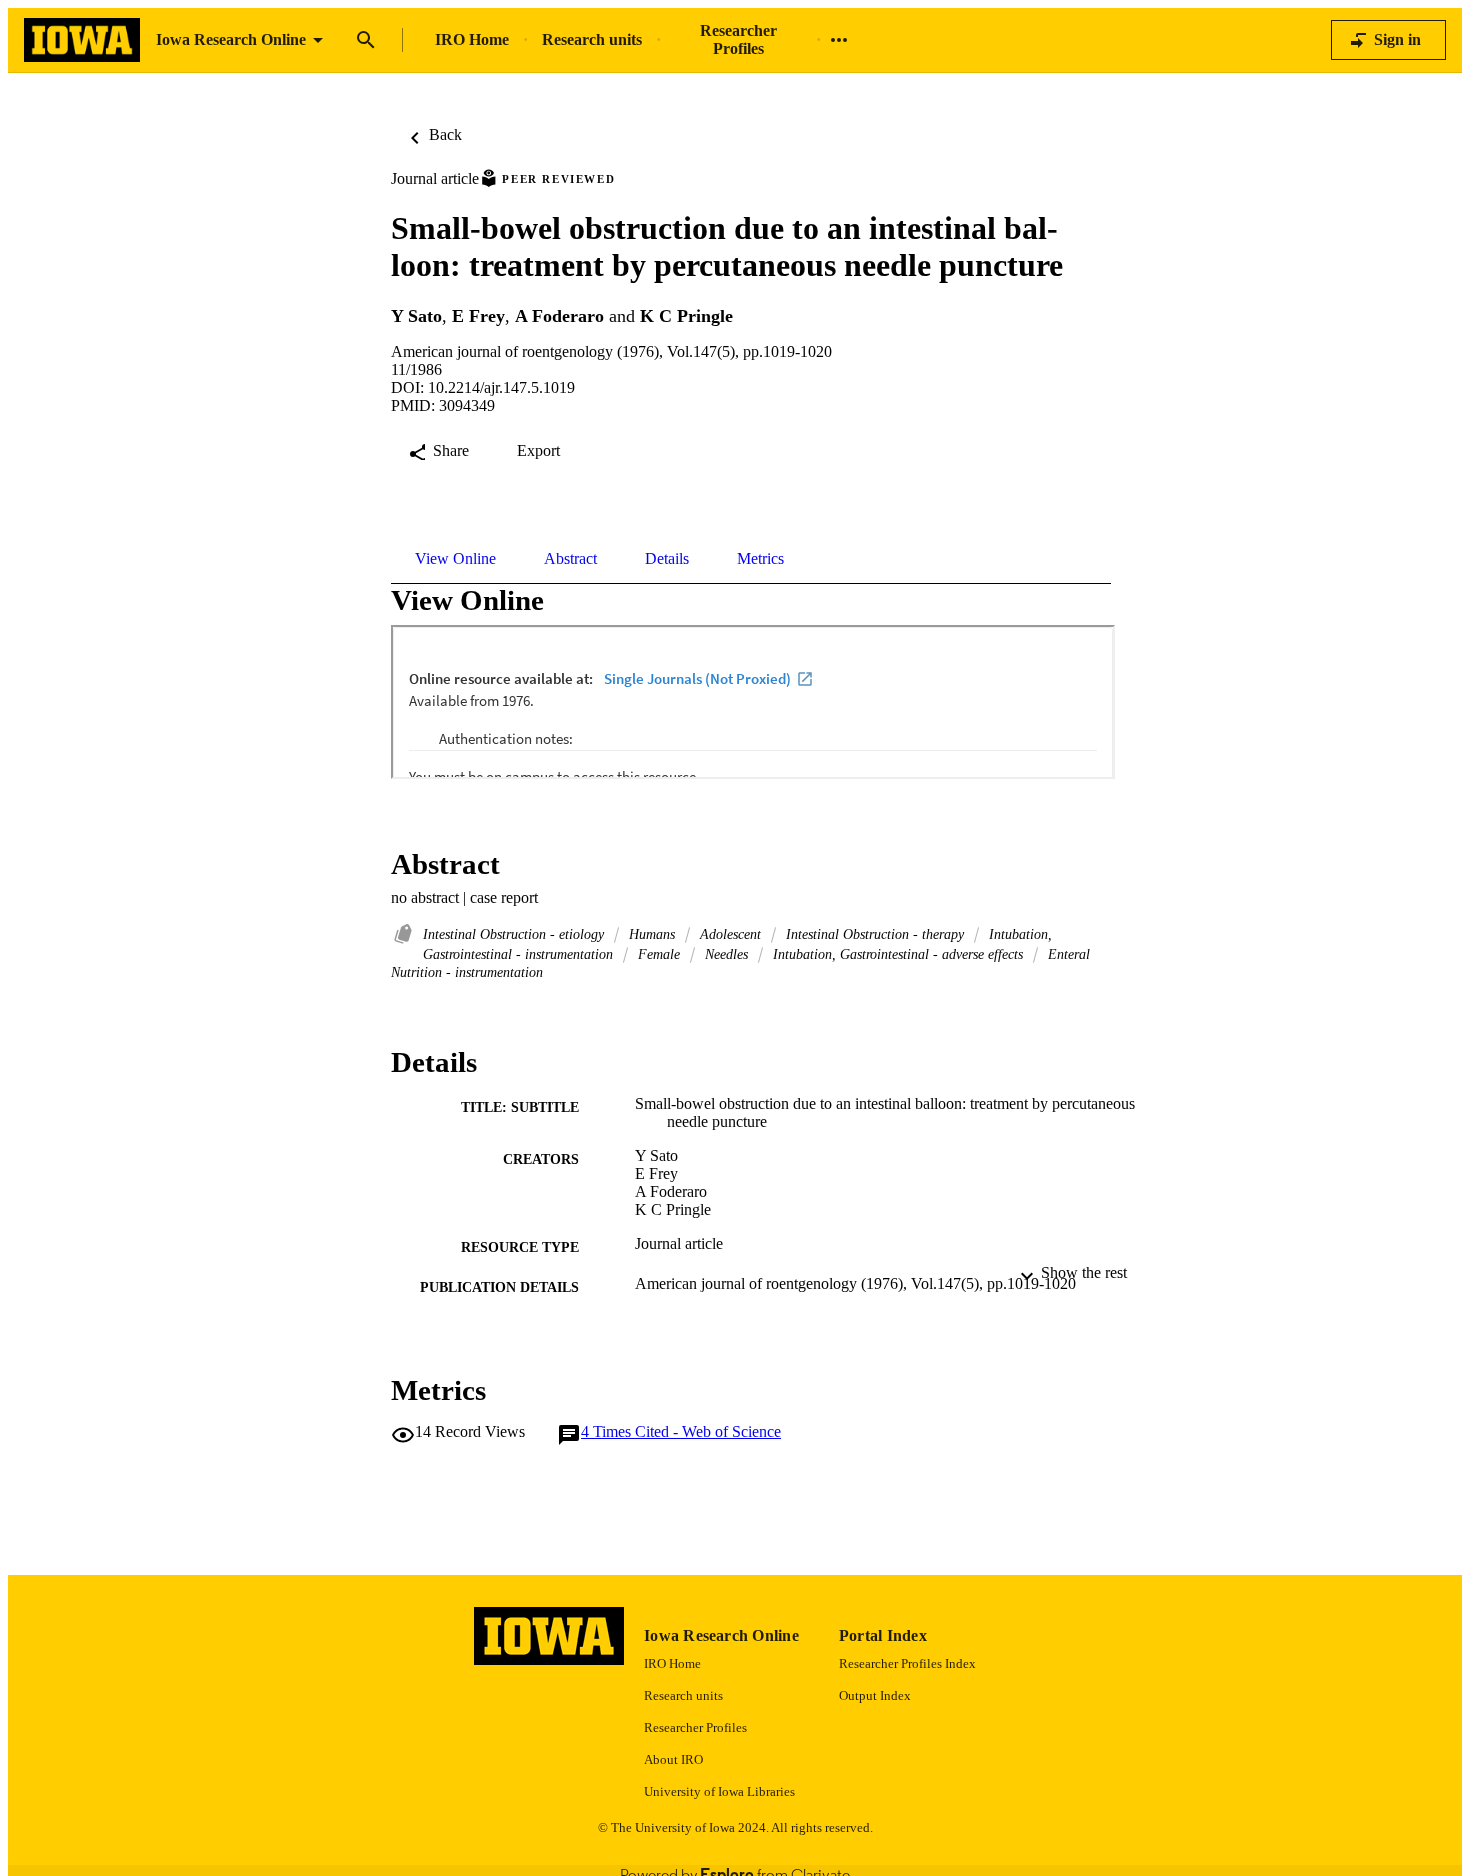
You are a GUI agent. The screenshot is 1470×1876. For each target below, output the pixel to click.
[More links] (839, 40)
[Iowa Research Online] (82, 40)
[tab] (455, 559)
